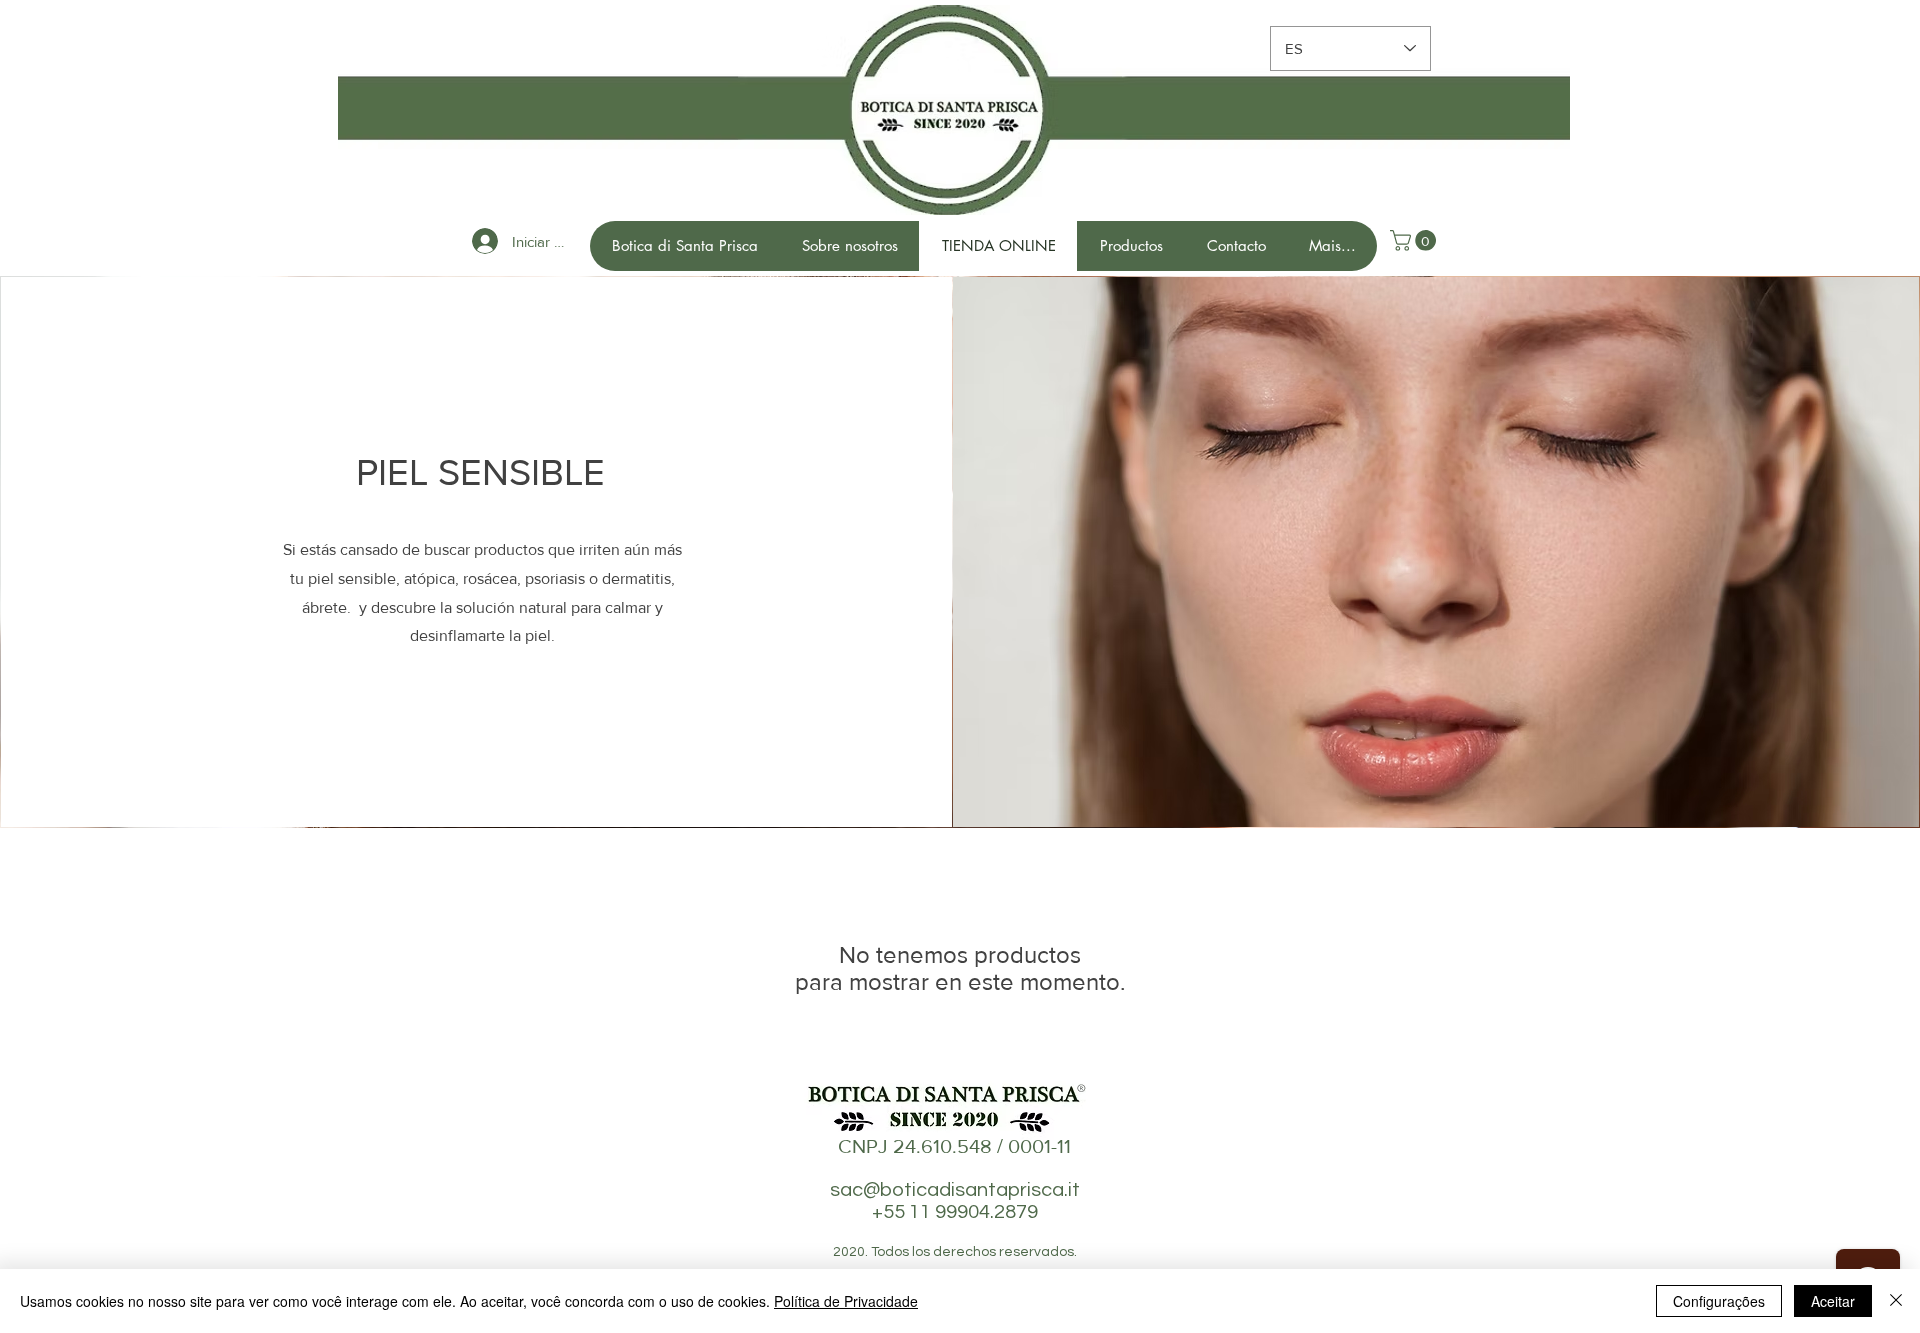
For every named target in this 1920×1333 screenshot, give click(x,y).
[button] (1415, 240)
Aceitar (1833, 1301)
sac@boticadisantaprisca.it (955, 1190)
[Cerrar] (1896, 1301)
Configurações (1719, 1301)
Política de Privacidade (846, 1301)
